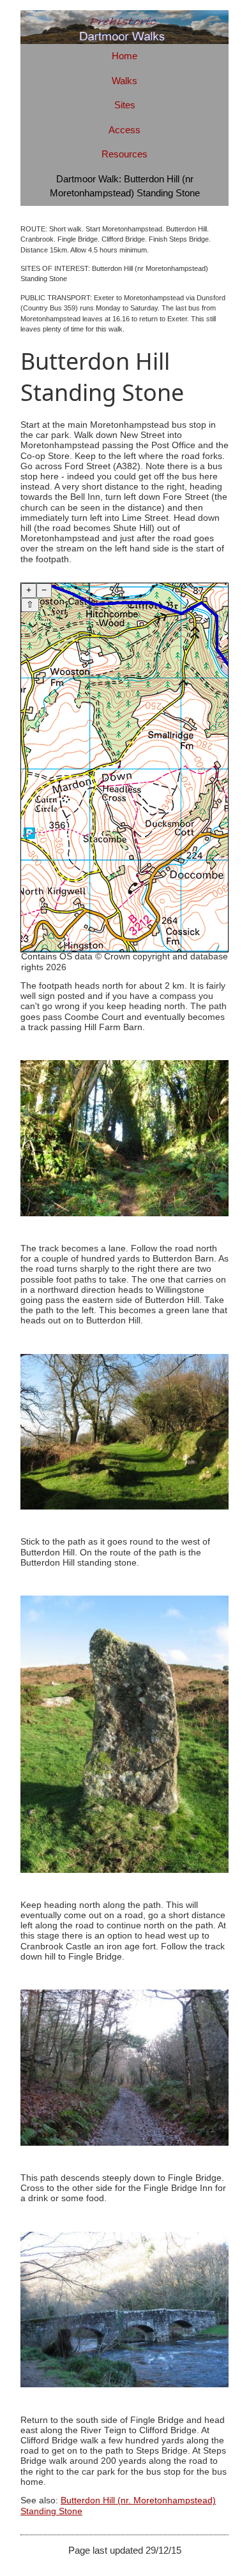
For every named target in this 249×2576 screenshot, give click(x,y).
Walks (124, 81)
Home (124, 56)
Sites (125, 105)
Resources (124, 154)
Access (124, 130)
